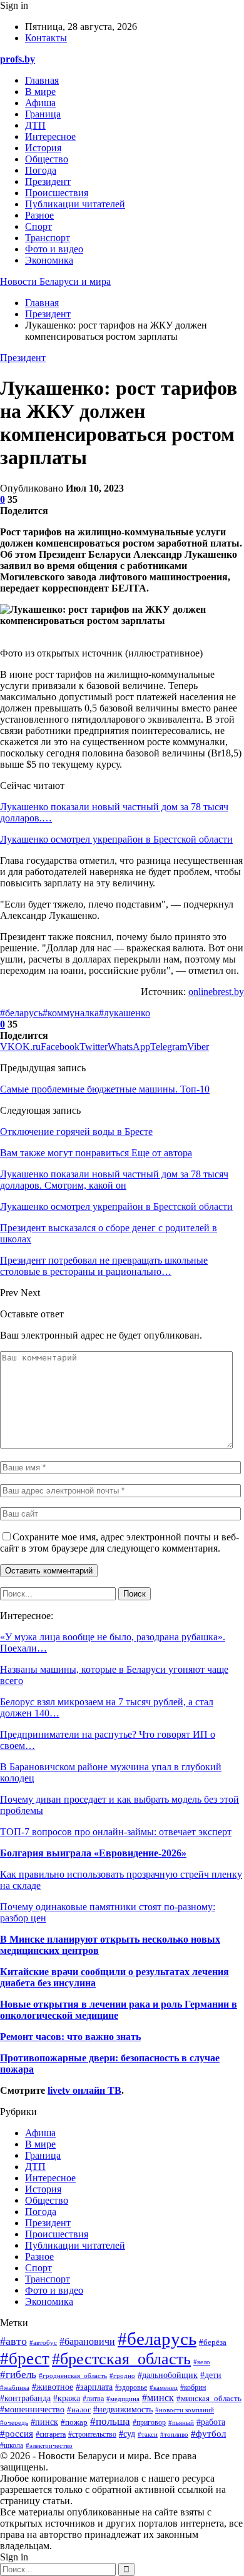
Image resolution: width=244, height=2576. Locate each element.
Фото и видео (54, 249)
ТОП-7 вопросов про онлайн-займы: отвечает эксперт (116, 1832)
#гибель (18, 2375)
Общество (47, 159)
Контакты (46, 38)
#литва (93, 2399)
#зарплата (94, 2387)
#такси (148, 2434)
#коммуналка (71, 1013)
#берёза (213, 2342)
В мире (40, 92)
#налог (79, 2410)
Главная (42, 80)
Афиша (40, 103)
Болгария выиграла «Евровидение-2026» (93, 1853)
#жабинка (15, 2387)
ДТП (35, 125)
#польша (110, 2421)
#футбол (208, 2434)
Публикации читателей (75, 204)
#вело (202, 2362)
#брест (25, 2359)
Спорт (38, 226)
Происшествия (57, 193)
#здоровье (131, 2388)
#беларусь (21, 1013)
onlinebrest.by (216, 992)
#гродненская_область (73, 2375)
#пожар (74, 2422)
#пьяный (181, 2422)
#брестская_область (121, 2359)
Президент (48, 181)
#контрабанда (25, 2398)
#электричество (49, 2445)
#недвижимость (123, 2410)
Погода (41, 170)
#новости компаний (185, 2410)
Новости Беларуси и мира (55, 281)
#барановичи (87, 2341)
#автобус (43, 2342)
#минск (158, 2398)
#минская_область (209, 2399)
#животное (53, 2387)
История (43, 148)
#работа (211, 2422)
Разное (39, 215)
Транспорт (48, 238)
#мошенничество (32, 2410)
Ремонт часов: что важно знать (70, 2037)
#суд (127, 2434)
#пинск (44, 2422)
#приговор (149, 2422)
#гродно (122, 2375)
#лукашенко (125, 1013)
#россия (17, 2433)
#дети (211, 2375)
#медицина (123, 2399)
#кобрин (193, 2387)
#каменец (164, 2387)
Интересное (50, 136)
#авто (13, 2341)
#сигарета (51, 2435)
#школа (12, 2445)
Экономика (49, 260)
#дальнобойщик (168, 2375)
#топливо (174, 2434)
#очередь (14, 2422)
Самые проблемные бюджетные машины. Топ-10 (105, 1089)
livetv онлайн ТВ (84, 2090)
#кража (67, 2398)
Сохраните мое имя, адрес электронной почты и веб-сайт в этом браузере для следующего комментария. (119, 1543)
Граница (43, 114)
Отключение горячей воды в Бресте (76, 1132)
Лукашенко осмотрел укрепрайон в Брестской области (116, 839)
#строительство (92, 2435)
